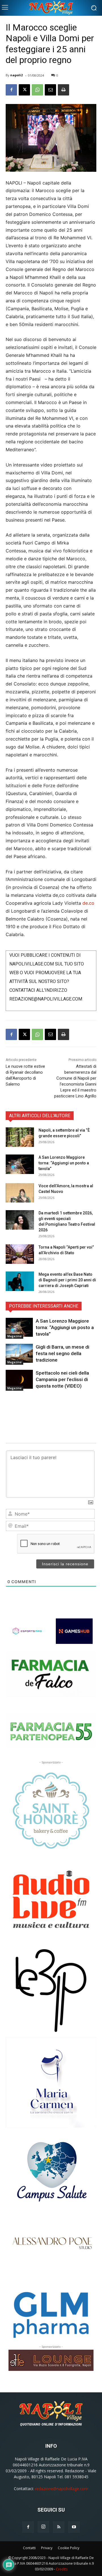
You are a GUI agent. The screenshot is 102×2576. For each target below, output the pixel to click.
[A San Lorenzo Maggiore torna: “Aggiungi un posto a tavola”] (20, 1164)
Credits (62, 2569)
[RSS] (59, 2527)
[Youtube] (74, 2527)
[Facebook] (11, 90)
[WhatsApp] (37, 90)
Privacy (47, 2548)
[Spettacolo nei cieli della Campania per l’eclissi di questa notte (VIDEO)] (19, 1379)
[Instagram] (43, 2527)
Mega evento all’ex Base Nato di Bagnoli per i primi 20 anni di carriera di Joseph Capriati (67, 1280)
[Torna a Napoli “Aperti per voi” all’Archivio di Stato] (20, 1254)
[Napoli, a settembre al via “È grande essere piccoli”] (20, 1137)
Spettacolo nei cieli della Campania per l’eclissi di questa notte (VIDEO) (62, 1379)
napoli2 (16, 75)
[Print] (63, 90)
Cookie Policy (69, 2548)
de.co (88, 903)
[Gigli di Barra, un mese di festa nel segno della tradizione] (19, 1353)
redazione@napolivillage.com (61, 2489)
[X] (24, 90)
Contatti (29, 2548)
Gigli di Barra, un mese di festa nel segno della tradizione (62, 1353)
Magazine (14, 1336)
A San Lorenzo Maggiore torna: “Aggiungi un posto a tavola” (64, 1163)
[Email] (50, 90)
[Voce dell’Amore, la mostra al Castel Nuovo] (20, 1193)
